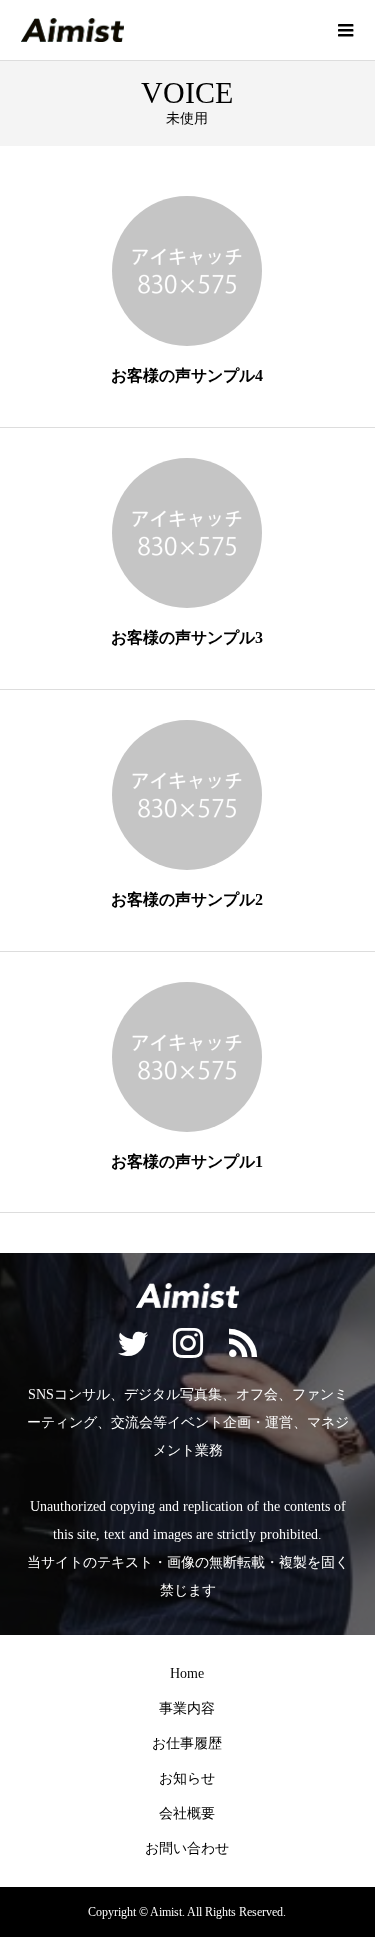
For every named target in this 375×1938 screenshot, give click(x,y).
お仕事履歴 (187, 1743)
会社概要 (187, 1813)
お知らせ (187, 1778)
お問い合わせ (187, 1848)
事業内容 (187, 1708)
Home (187, 1673)
